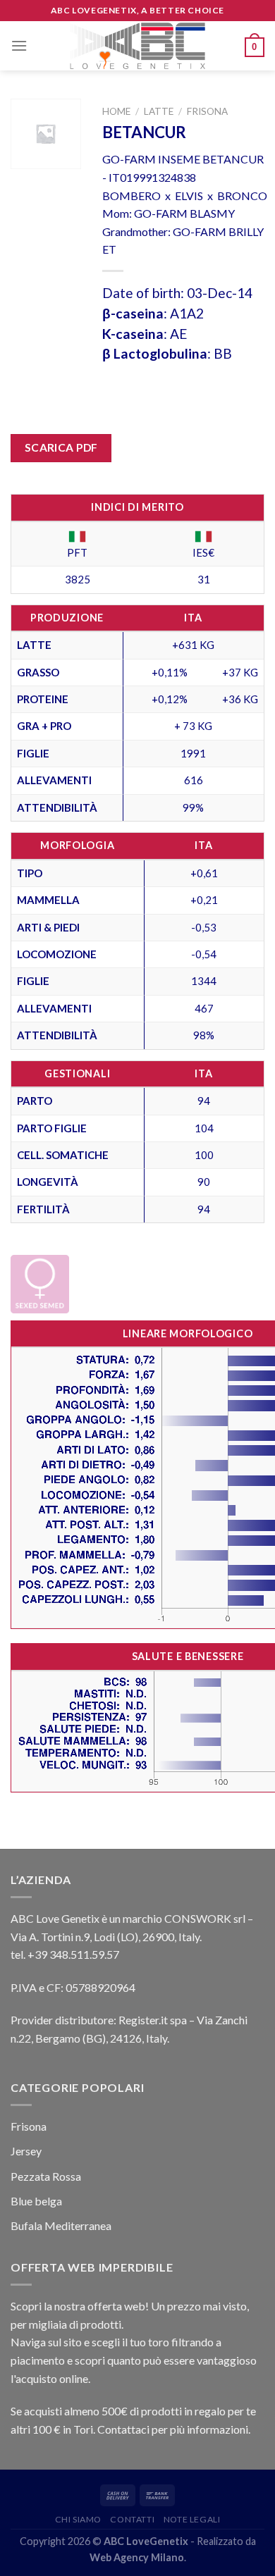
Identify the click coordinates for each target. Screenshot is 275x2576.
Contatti (132, 2519)
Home (116, 111)
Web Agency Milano (137, 2557)
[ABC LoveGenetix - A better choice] (138, 46)
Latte (159, 111)
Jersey (26, 2151)
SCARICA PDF (61, 447)
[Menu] (19, 45)
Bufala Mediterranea (61, 2225)
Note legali (192, 2519)
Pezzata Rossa (46, 2176)
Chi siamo (79, 2519)
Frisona (207, 111)
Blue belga (36, 2201)
